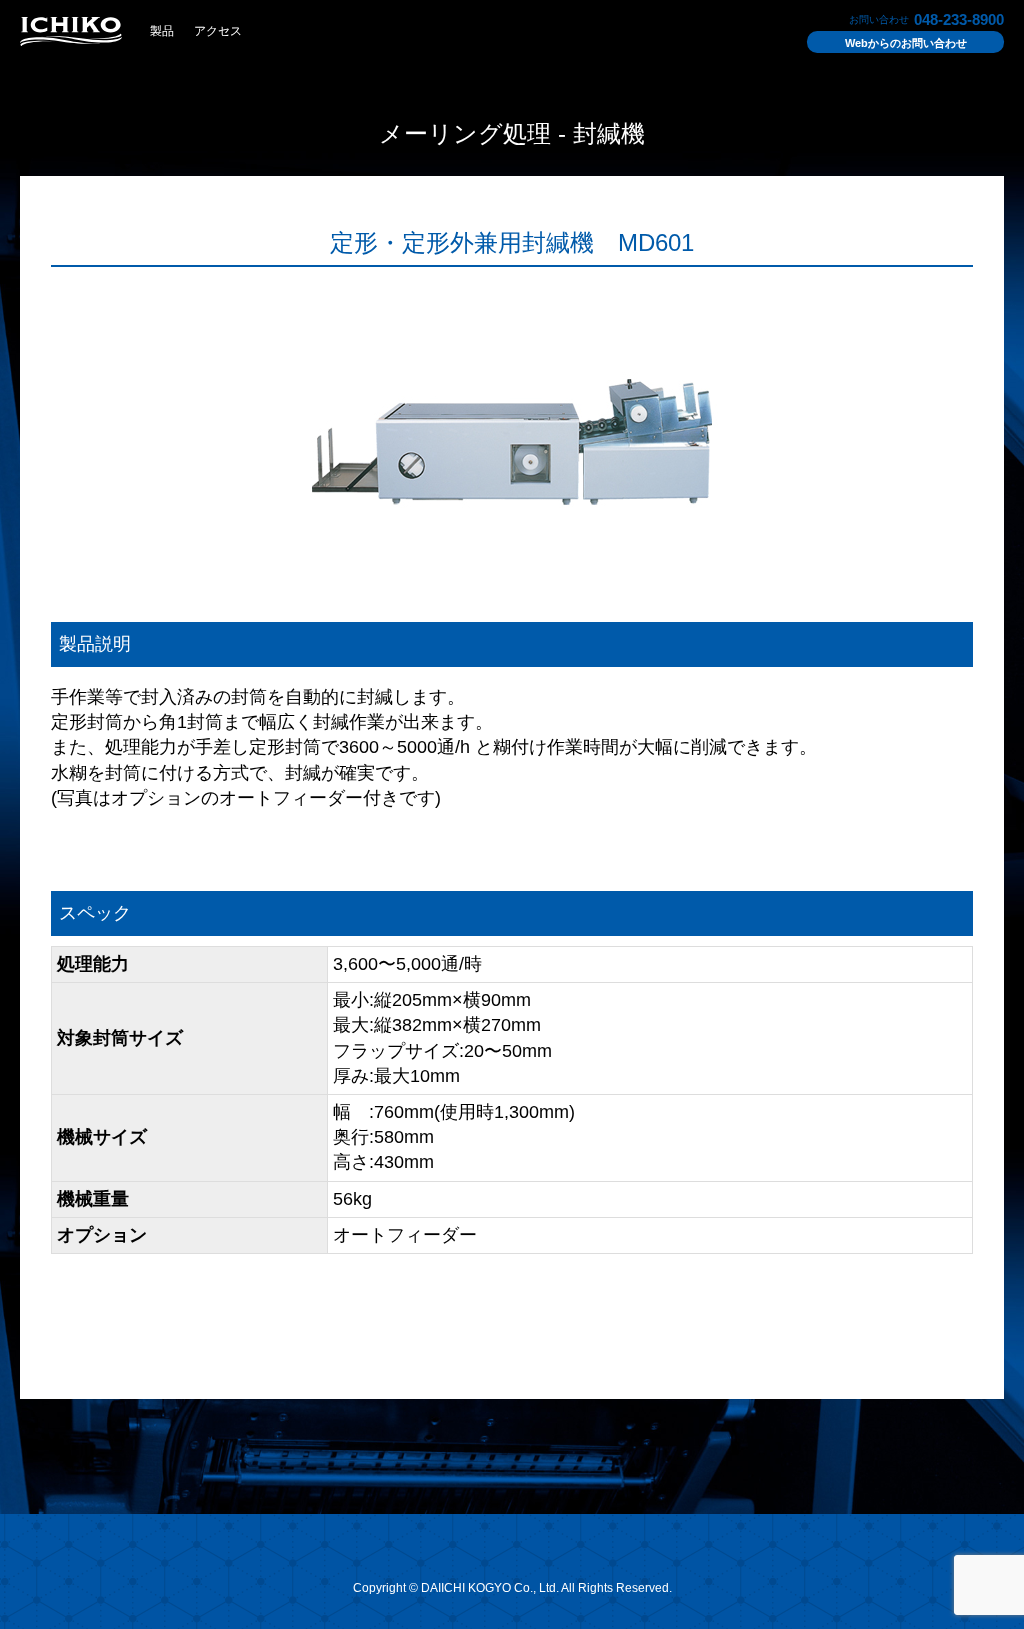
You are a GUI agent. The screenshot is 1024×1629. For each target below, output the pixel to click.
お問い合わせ (906, 43)
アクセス (218, 31)
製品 (162, 31)
